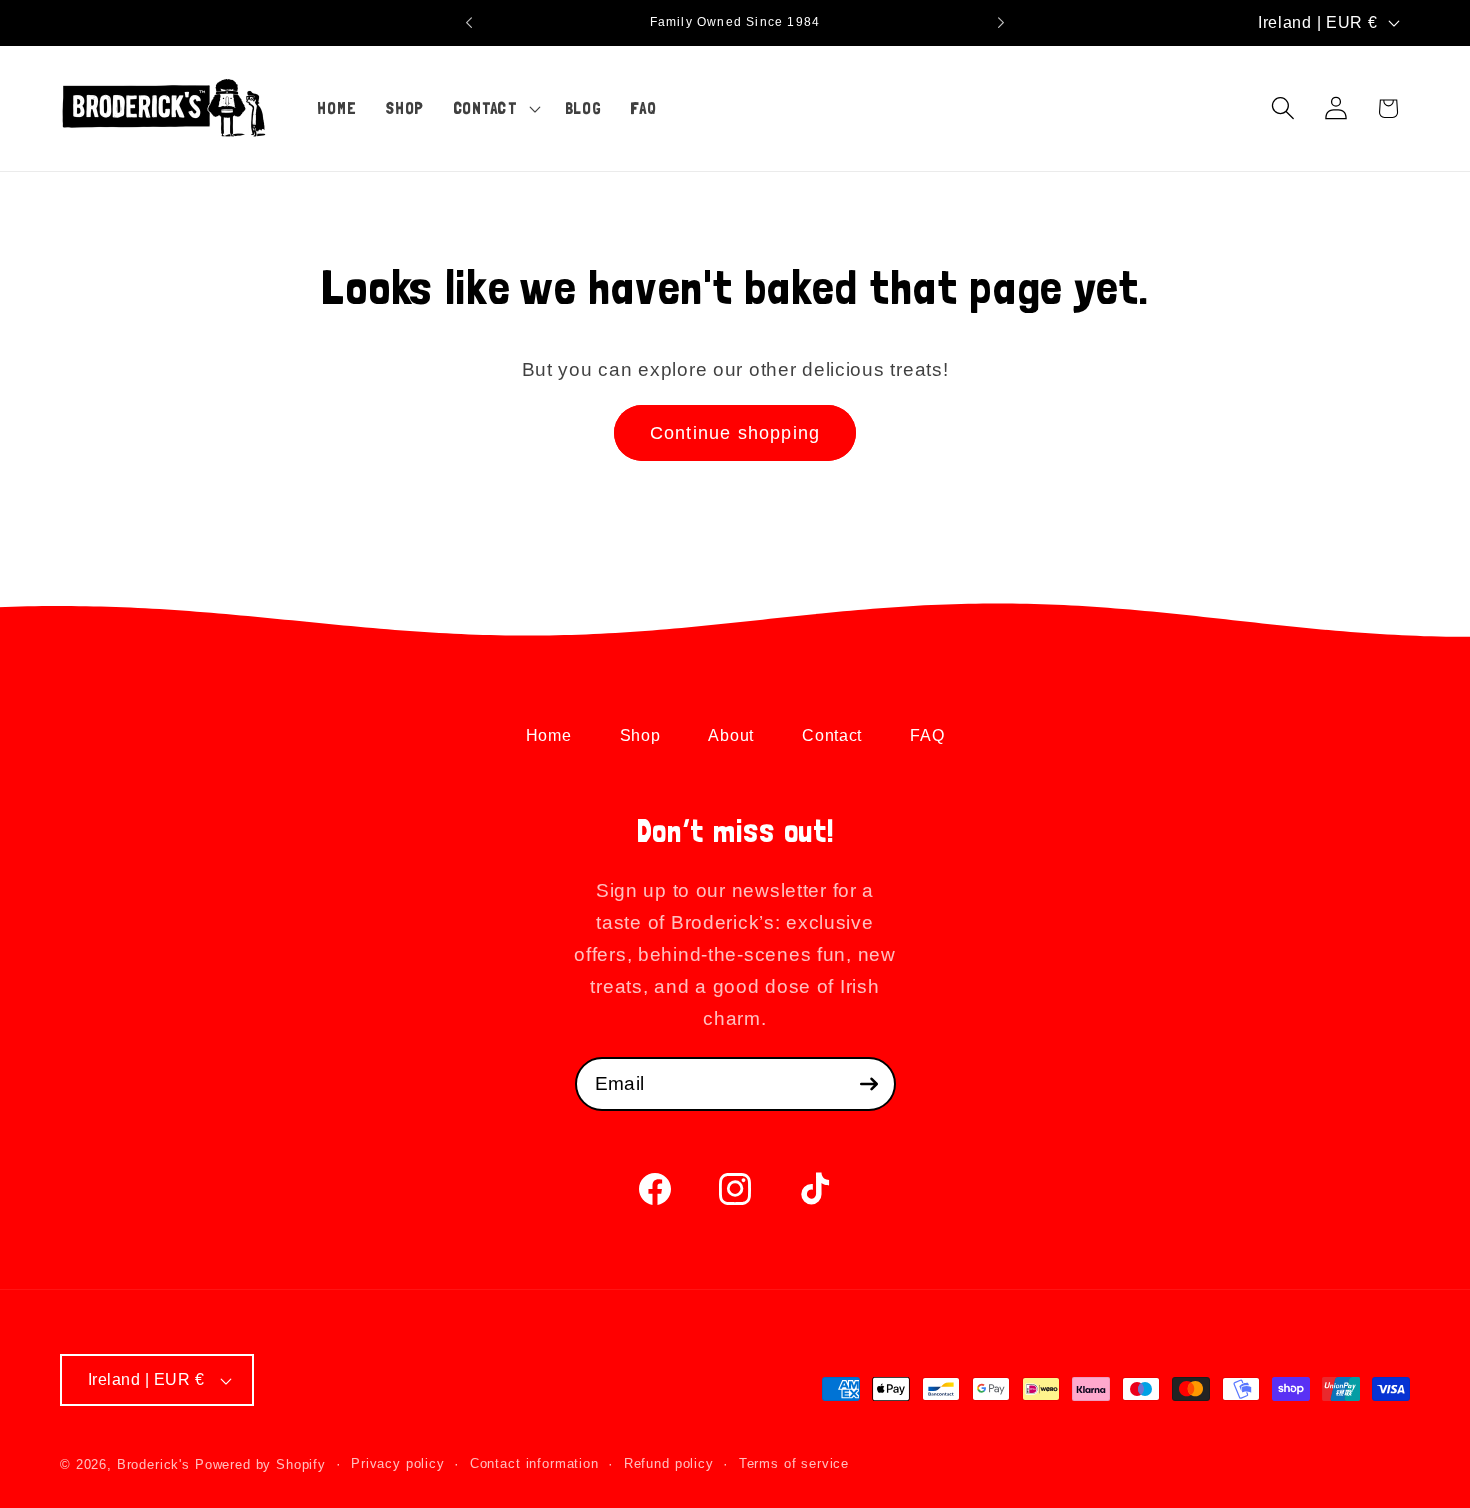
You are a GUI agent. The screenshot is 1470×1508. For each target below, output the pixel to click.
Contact (832, 735)
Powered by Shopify (260, 1464)
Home (549, 735)
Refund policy (669, 1463)
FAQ (927, 735)
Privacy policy (398, 1463)
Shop (640, 735)
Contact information (534, 1463)
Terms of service (794, 1463)
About (731, 735)
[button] (494, 108)
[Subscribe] (869, 1084)
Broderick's (153, 1464)
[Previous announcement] (469, 23)
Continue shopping (735, 433)
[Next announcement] (1001, 23)
